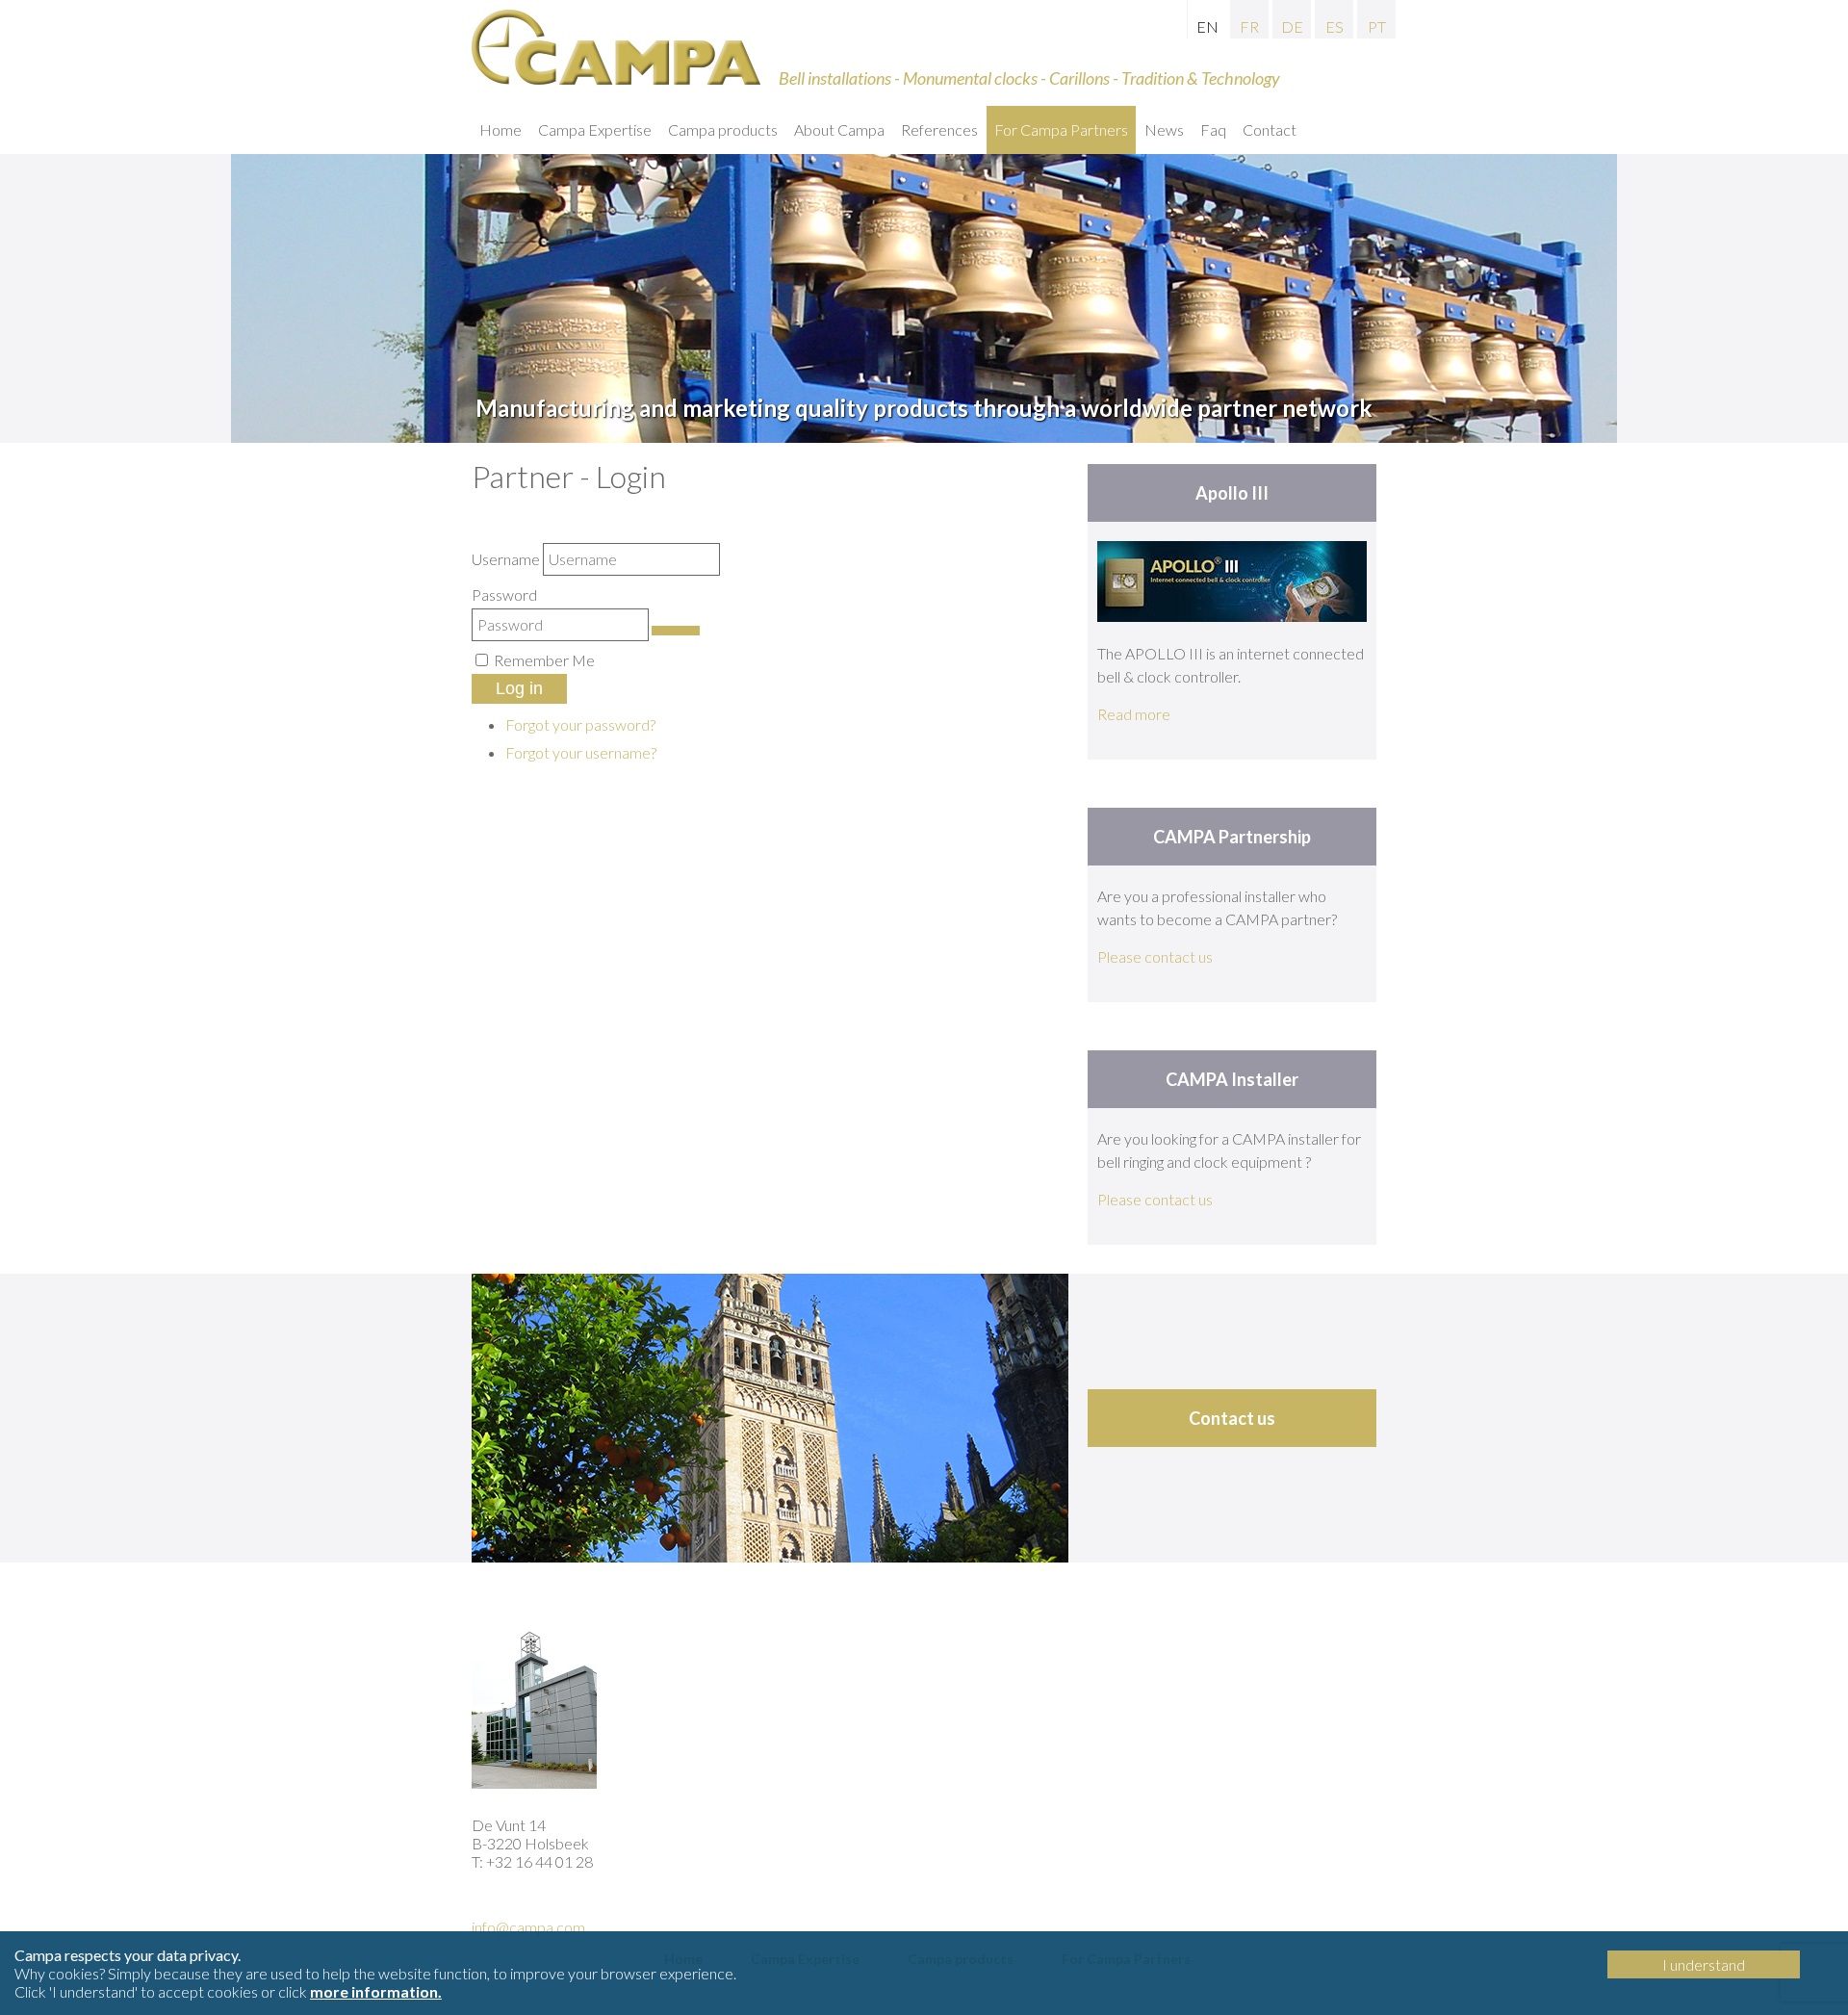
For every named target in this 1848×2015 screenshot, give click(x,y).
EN (1207, 26)
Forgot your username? (581, 752)
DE (1292, 26)
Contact (1270, 129)
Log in (519, 688)
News (1164, 129)
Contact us (1232, 1418)
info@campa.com (528, 1927)
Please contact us (1155, 956)
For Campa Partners (1061, 129)
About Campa (839, 129)
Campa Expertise (595, 129)
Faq (1213, 129)
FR (1249, 26)
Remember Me (544, 660)
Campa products (723, 129)
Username (506, 559)
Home (500, 129)
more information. (376, 1991)
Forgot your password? (580, 724)
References (939, 129)
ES (1335, 26)
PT (1377, 26)
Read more (1134, 714)
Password (504, 594)
